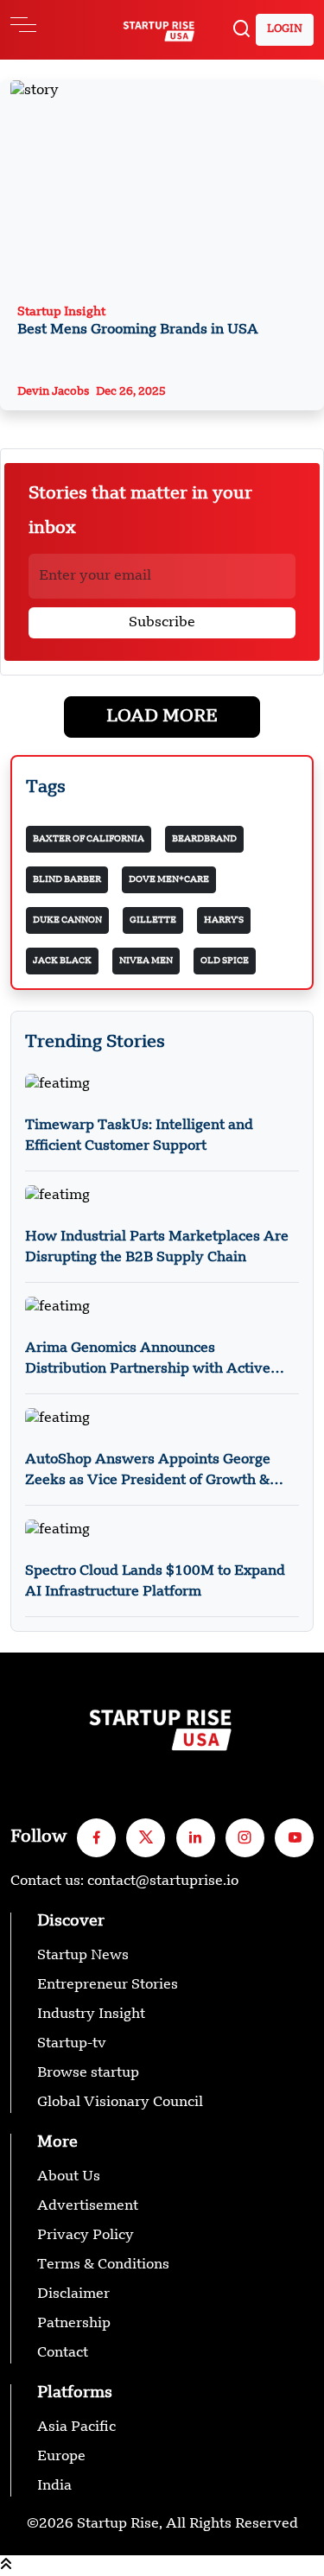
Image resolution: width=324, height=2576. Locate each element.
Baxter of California (89, 839)
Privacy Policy (86, 2236)
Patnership (74, 2324)
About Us (69, 2177)
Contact (63, 2353)
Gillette (153, 920)
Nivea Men (146, 961)
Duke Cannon (67, 920)
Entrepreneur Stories (108, 1985)
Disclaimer (73, 2294)
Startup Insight (138, 321)
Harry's (224, 920)
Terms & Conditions (103, 2265)
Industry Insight (91, 2014)
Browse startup (88, 2073)
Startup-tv (72, 2044)
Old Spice (225, 961)
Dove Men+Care (169, 879)
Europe (61, 2457)
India (54, 2486)
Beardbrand (204, 839)
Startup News (83, 1956)
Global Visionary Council (120, 2103)
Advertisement (88, 2206)
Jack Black (62, 961)
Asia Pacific (76, 2427)
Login (285, 29)
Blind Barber (67, 879)
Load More (162, 717)
